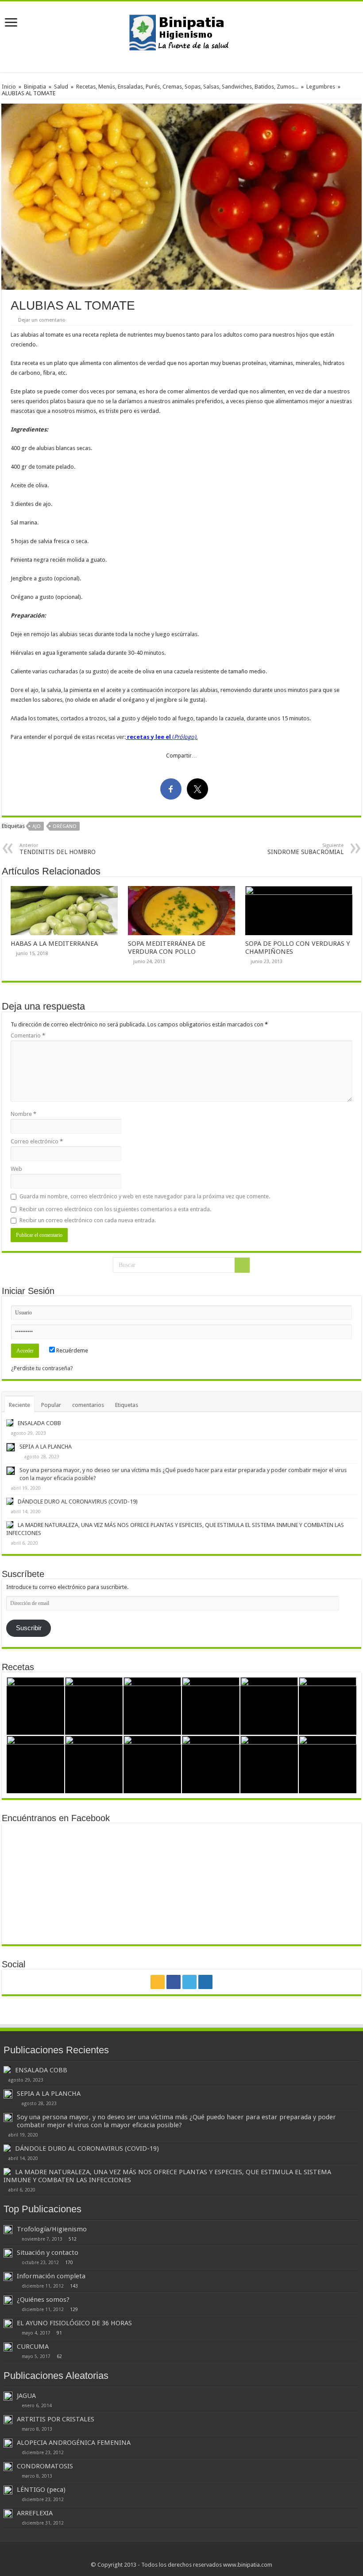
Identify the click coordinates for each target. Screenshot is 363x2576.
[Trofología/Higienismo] (8, 2230)
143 (74, 2286)
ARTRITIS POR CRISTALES (56, 2419)
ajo (37, 826)
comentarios (88, 1405)
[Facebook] (174, 1982)
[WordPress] (205, 1982)
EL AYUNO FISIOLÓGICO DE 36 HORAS (74, 2323)
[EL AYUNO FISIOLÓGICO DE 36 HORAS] (8, 2323)
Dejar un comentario (42, 320)
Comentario (28, 1035)
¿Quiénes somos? (43, 2300)
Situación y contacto (48, 2253)
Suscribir (29, 1628)
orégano (65, 826)
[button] (181, 197)
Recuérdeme (71, 1350)
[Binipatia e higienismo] (181, 35)
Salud (61, 87)
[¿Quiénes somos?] (8, 2300)
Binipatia (35, 87)
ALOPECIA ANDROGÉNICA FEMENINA (74, 2443)
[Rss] (158, 1982)
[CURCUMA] (8, 2347)
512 (73, 2239)
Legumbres (321, 87)
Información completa (51, 2276)
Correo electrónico (37, 1141)
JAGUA (26, 2396)
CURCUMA (33, 2347)
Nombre (23, 1114)
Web (16, 1169)
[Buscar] (242, 1265)
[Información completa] (8, 2277)
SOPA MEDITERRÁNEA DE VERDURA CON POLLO (167, 948)
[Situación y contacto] (8, 2253)
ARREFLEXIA (35, 2513)
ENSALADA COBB (39, 1423)
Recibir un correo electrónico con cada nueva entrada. (88, 1220)
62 (59, 2356)
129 (74, 2309)
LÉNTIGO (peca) (41, 2490)
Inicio (9, 87)
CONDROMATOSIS (45, 2466)
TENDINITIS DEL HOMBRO (58, 849)
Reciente (19, 1405)
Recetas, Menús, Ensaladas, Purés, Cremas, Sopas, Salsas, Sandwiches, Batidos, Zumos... (187, 87)
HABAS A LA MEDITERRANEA (54, 944)
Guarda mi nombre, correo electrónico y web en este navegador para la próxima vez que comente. (145, 1196)
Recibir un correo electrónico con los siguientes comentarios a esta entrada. (115, 1209)
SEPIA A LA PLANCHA (46, 1447)
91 (59, 2333)
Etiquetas (127, 1405)
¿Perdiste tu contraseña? (42, 1368)
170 (69, 2262)
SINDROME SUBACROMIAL (305, 849)
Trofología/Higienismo (52, 2229)
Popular (51, 1405)
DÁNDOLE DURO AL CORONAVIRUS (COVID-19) (78, 1502)
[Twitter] (189, 1982)
